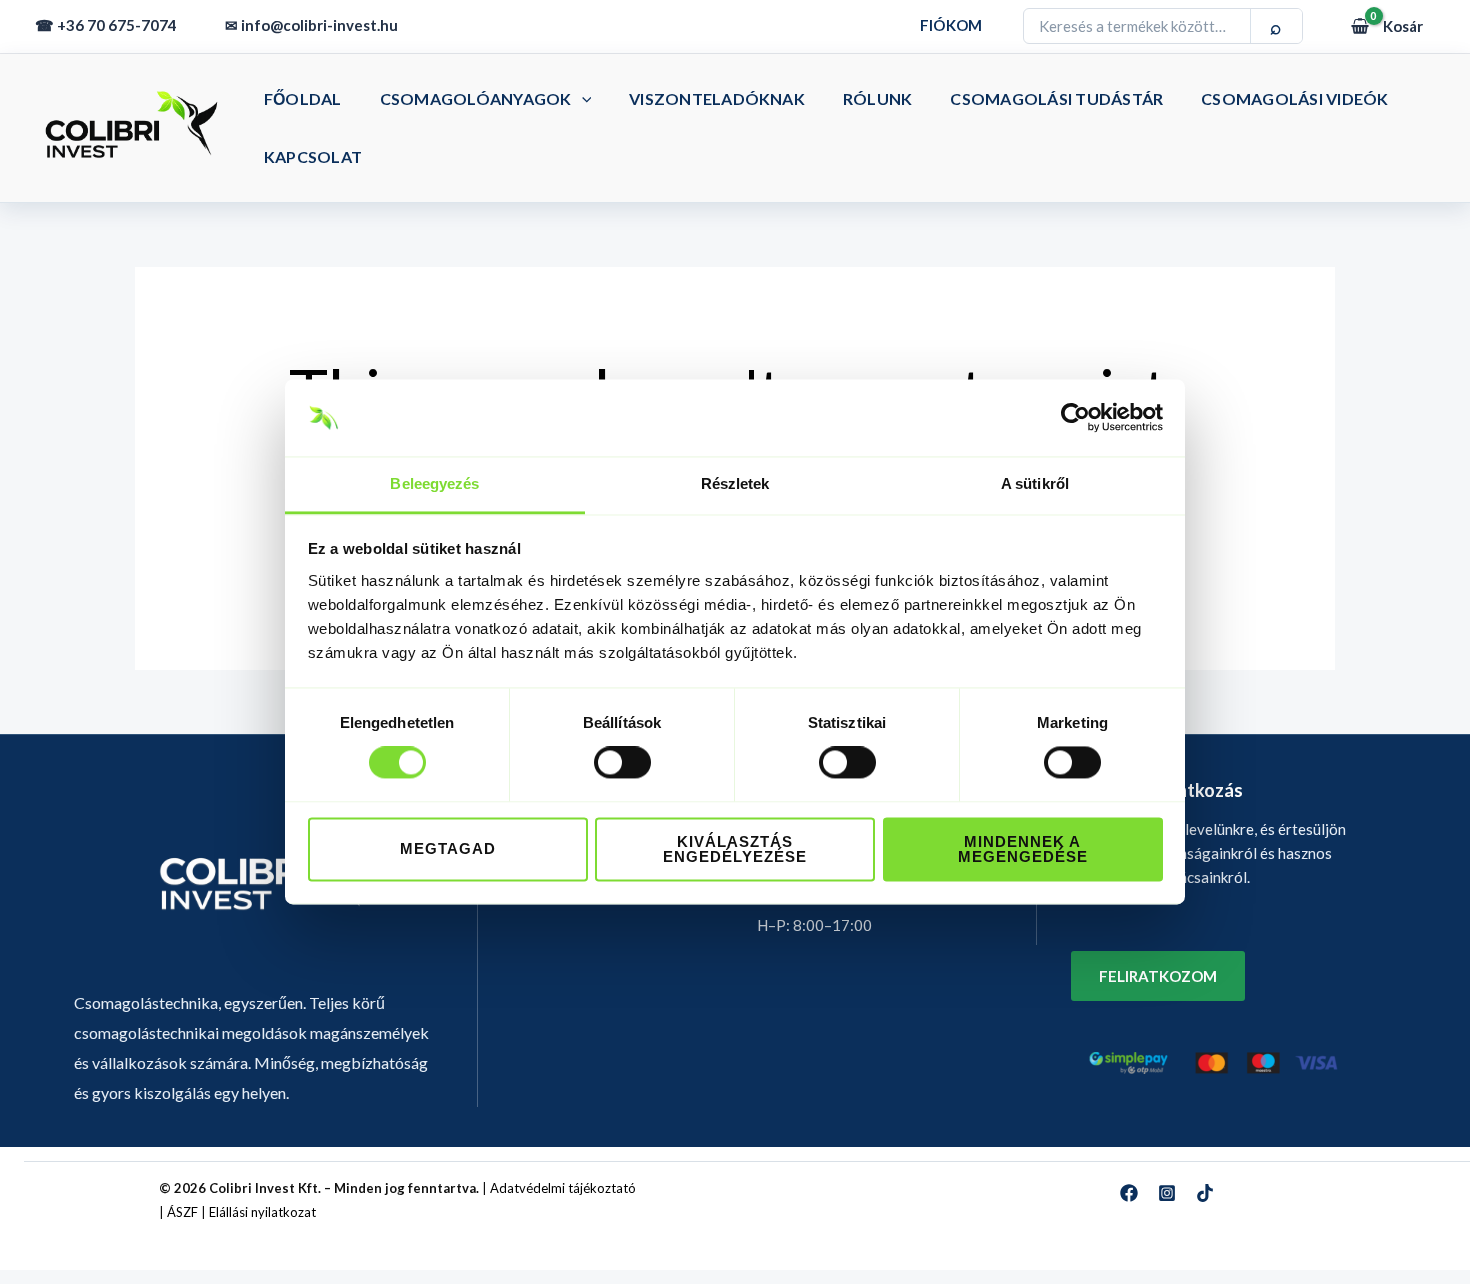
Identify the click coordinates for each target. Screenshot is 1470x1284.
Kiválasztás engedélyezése (735, 849)
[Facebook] (1129, 1193)
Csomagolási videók (1294, 98)
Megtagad (448, 849)
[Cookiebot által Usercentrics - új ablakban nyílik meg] (1075, 418)
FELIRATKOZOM (1158, 976)
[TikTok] (1205, 1193)
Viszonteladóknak (717, 98)
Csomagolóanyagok (476, 98)
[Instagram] (1167, 1193)
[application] (582, 98)
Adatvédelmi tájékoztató (563, 1188)
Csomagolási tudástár (1056, 98)
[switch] (622, 763)
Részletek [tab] (735, 483)
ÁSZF (182, 1212)
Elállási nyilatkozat (262, 1212)
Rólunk (877, 98)
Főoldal (303, 98)
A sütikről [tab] (1035, 483)
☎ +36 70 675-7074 (106, 25)
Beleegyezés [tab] (434, 483)
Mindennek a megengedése (1023, 849)
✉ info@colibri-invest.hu (311, 25)
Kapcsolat (313, 156)
